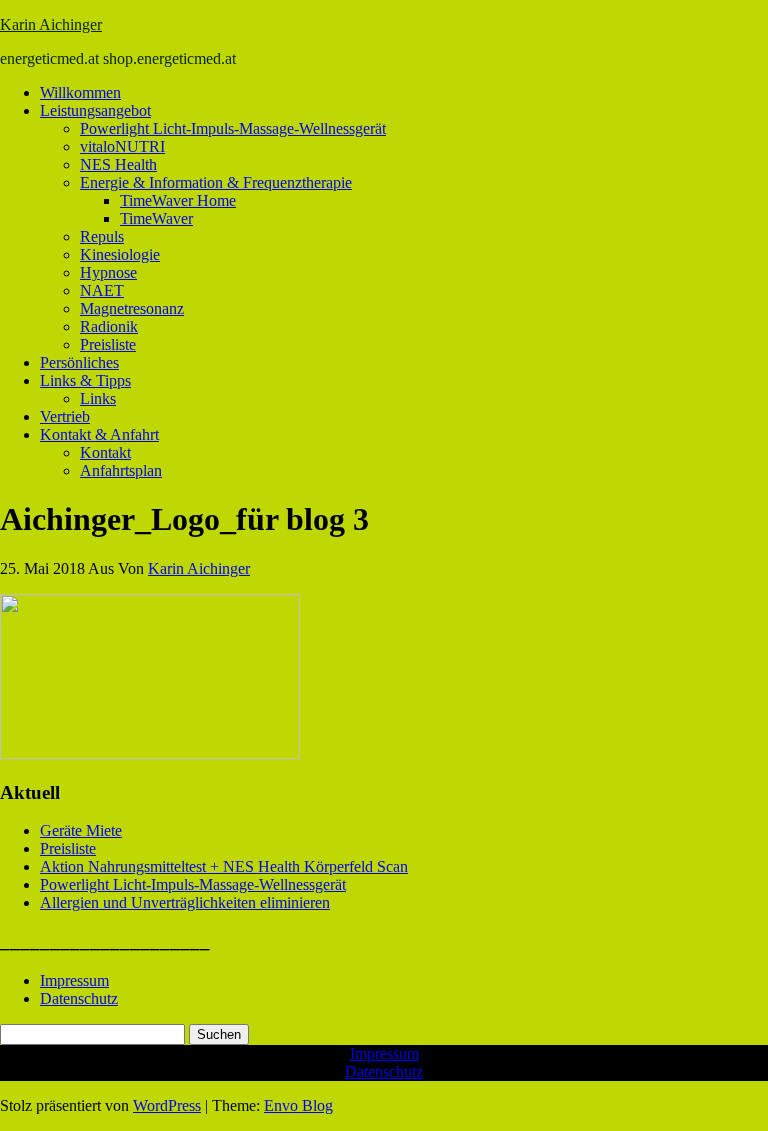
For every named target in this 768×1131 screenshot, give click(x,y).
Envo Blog (298, 1105)
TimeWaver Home (178, 200)
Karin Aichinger (51, 24)
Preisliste (108, 344)
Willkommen (80, 92)
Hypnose (108, 272)
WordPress (167, 1105)
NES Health (118, 164)
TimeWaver (156, 218)
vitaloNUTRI (122, 146)
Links (98, 398)
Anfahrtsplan (121, 470)
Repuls (102, 236)
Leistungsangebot (95, 110)
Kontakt (105, 452)
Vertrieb (65, 416)
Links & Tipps (85, 380)
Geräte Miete (81, 830)
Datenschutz (79, 998)
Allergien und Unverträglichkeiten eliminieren (185, 902)
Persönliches (79, 362)
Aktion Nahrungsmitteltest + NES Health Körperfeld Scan (224, 866)
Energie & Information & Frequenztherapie (216, 182)
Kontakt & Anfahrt (99, 434)
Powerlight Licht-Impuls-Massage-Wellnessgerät (233, 128)
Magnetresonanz (132, 308)
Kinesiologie (120, 254)
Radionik (109, 326)
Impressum (74, 980)
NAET (102, 290)
